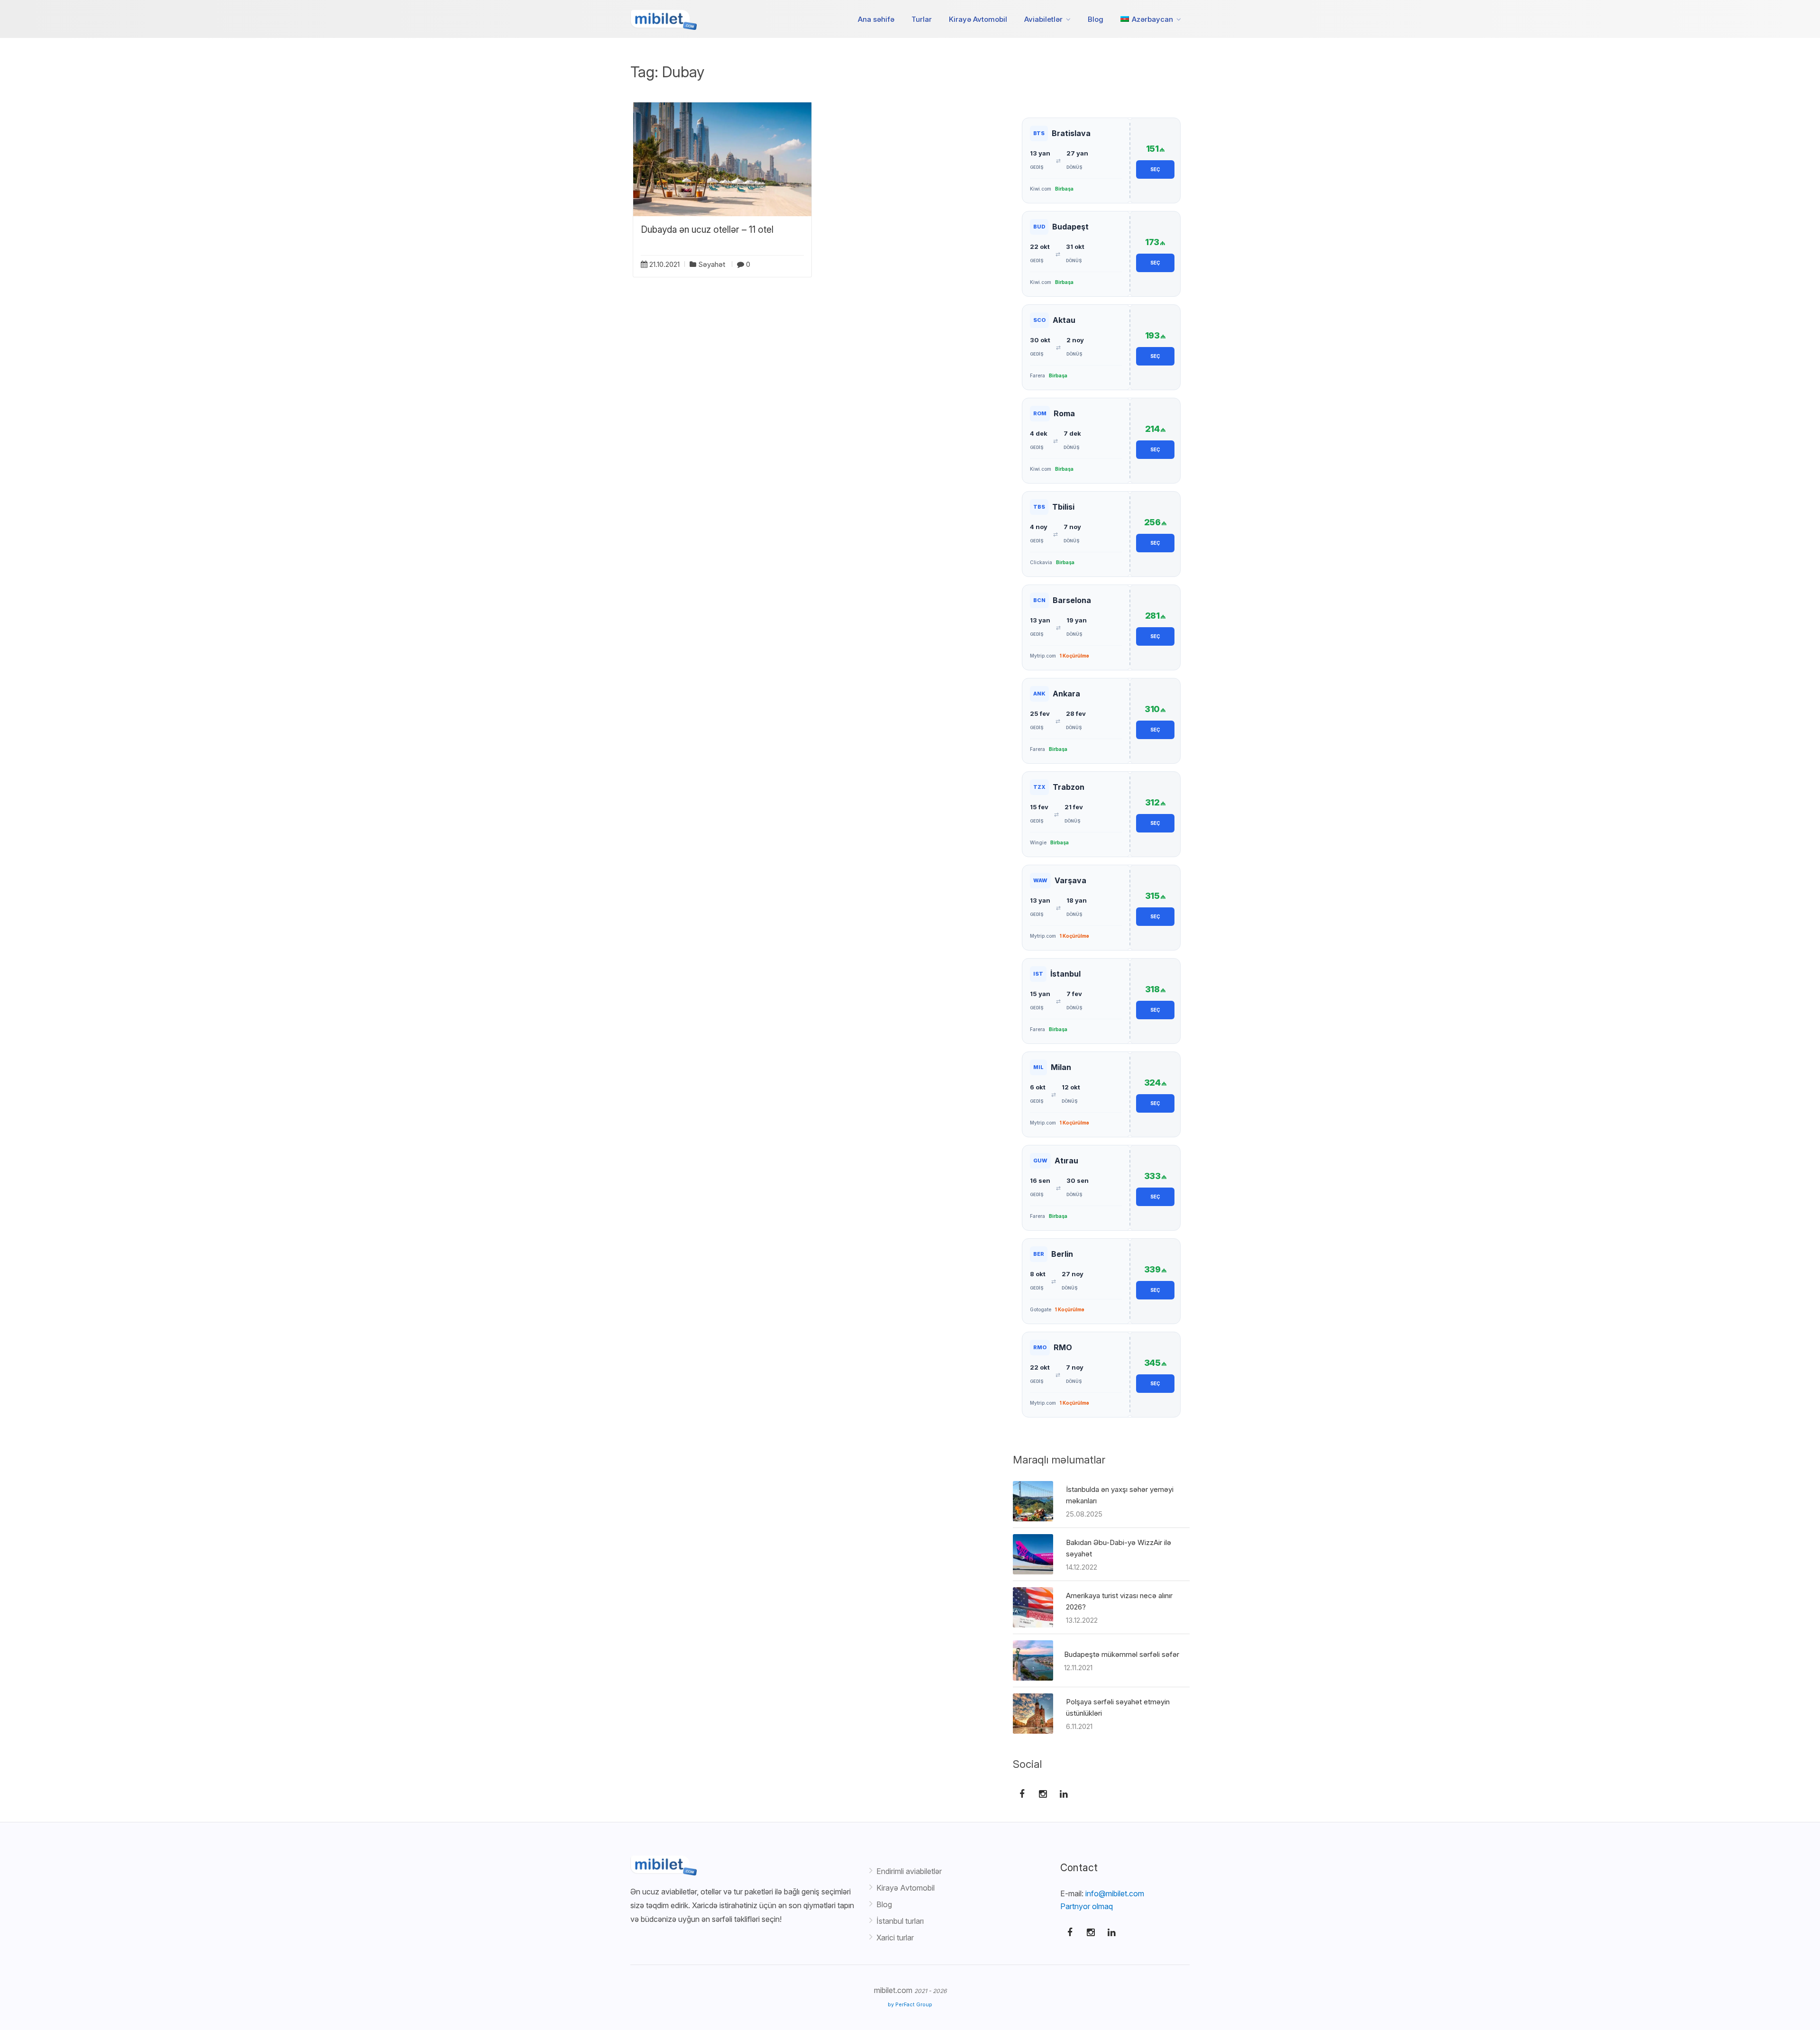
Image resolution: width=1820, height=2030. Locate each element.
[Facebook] (1070, 1932)
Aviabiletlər (1043, 19)
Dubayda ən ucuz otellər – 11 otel (707, 230)
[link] (1101, 160)
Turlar (922, 19)
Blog (1096, 19)
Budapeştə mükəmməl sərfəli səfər (1122, 1654)
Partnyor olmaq (1087, 1906)
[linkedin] (1111, 1932)
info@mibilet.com (1115, 1893)
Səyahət (712, 264)
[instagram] (1091, 1932)
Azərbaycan (1151, 19)
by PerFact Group (910, 2005)
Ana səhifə (876, 19)
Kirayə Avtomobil (978, 19)
